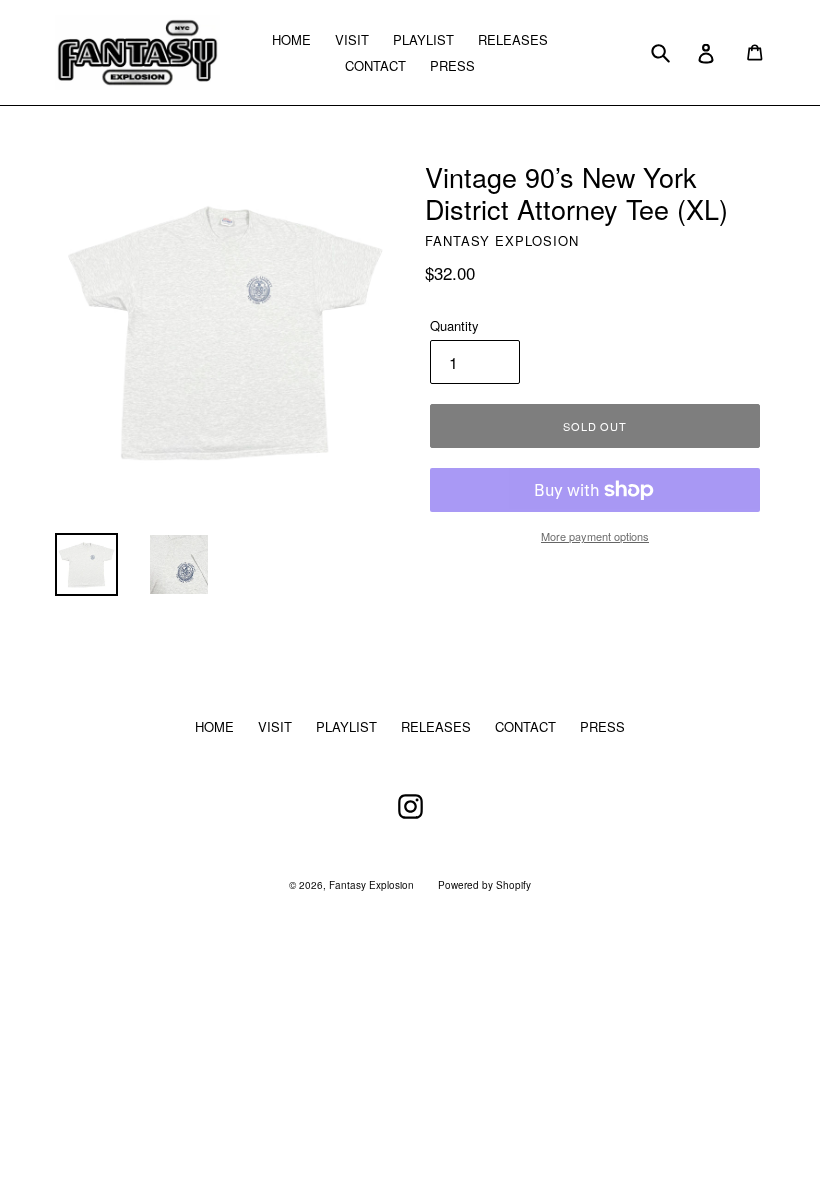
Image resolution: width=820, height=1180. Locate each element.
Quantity (454, 325)
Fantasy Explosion (371, 885)
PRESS (452, 65)
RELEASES (513, 39)
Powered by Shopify (484, 885)
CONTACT (375, 65)
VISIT (352, 39)
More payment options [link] (595, 536)
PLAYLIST (423, 39)
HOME (291, 39)
